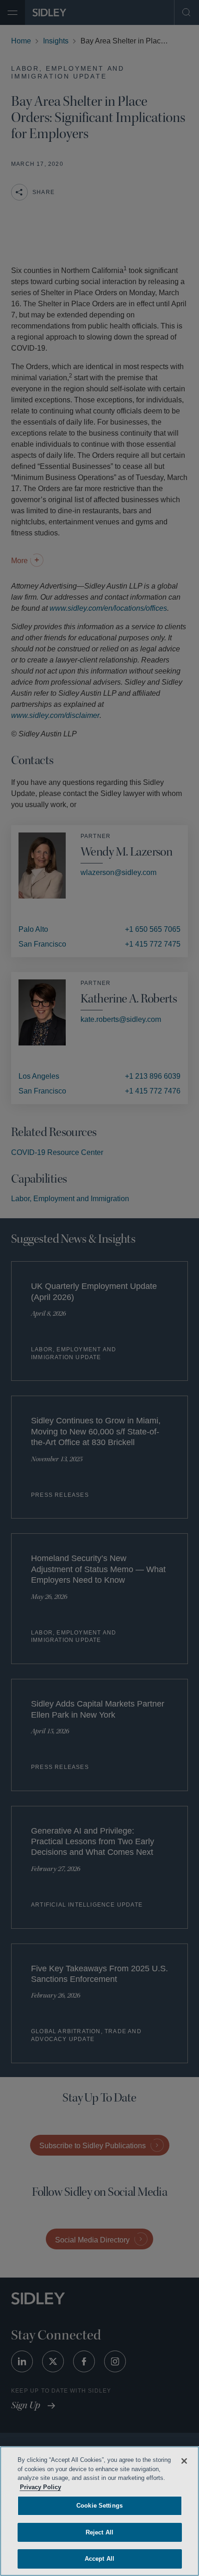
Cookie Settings (99, 2506)
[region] (99, 2511)
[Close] (184, 2461)
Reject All (99, 2532)
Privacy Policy (90, 2487)
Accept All (99, 2559)
